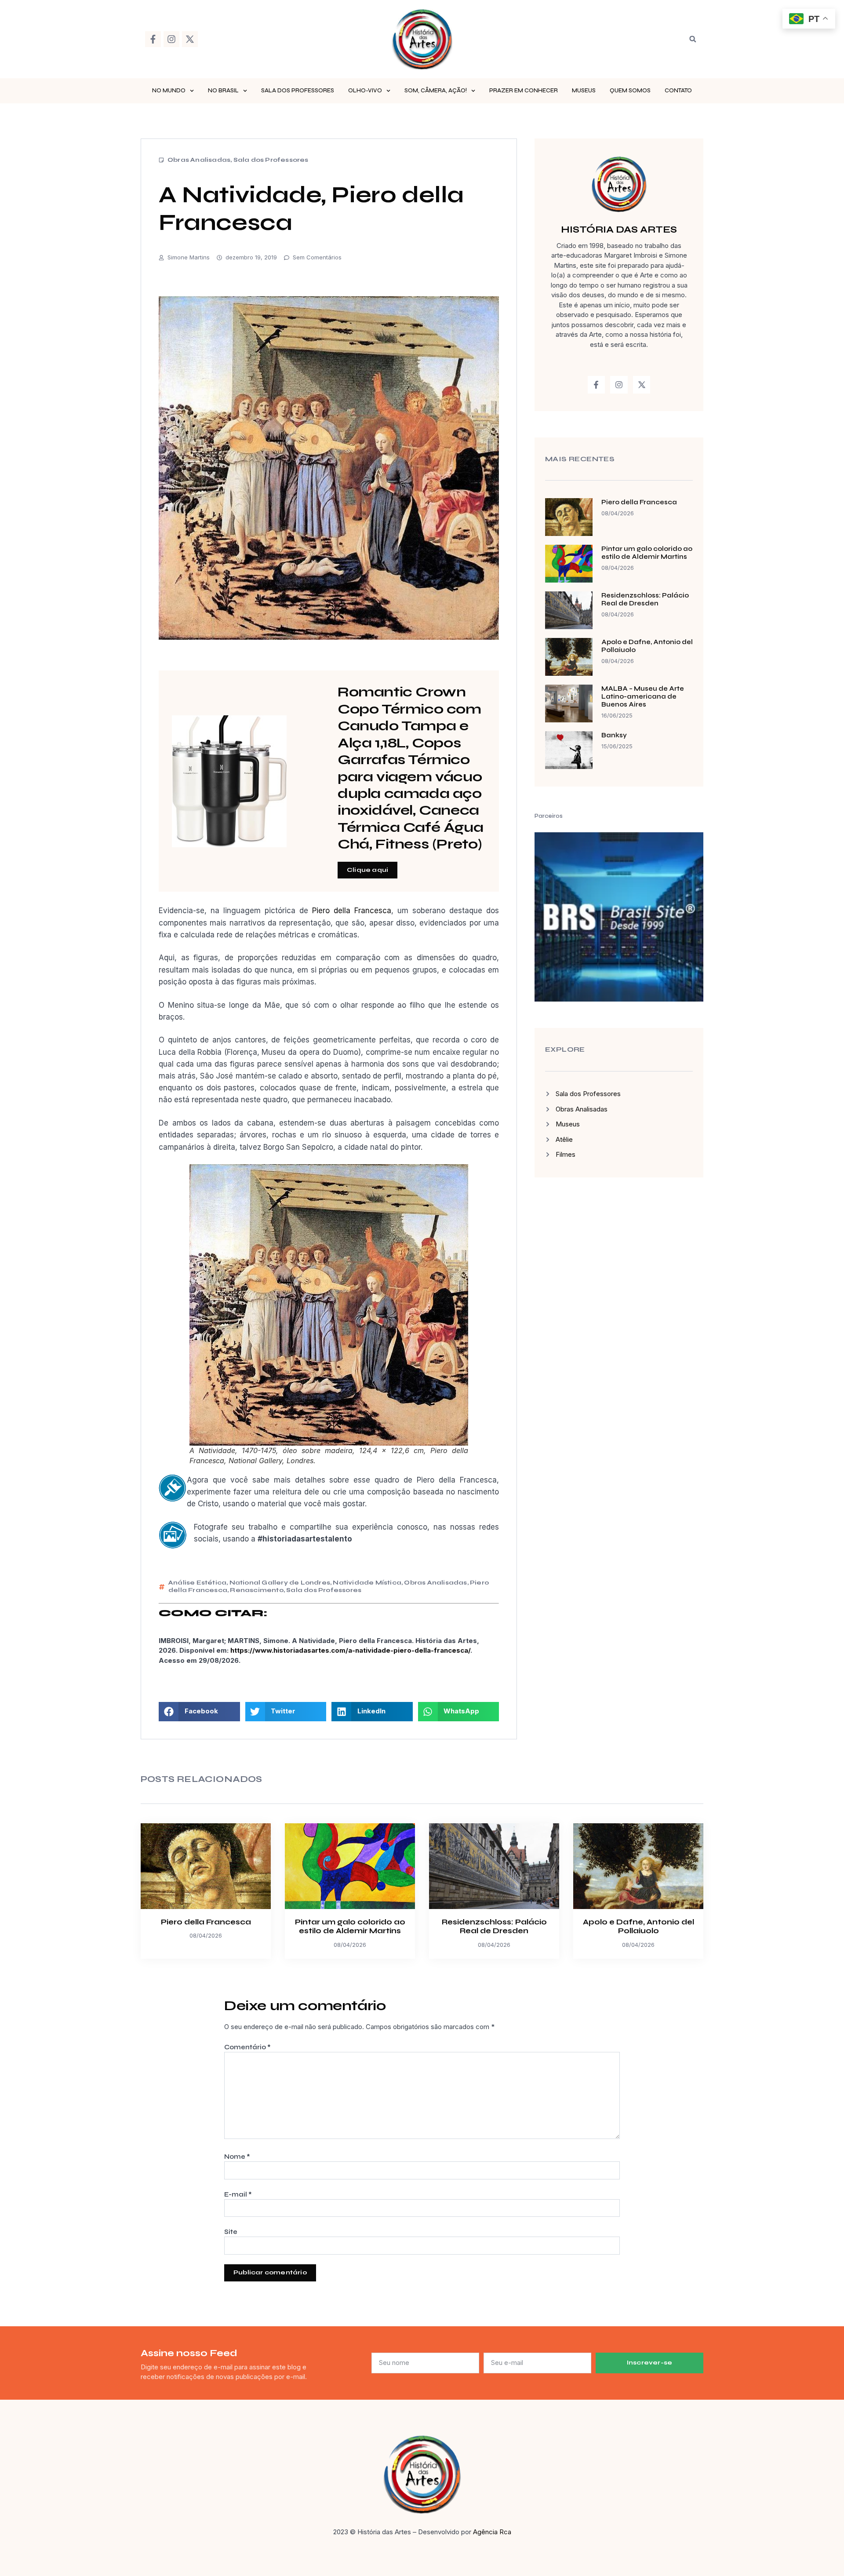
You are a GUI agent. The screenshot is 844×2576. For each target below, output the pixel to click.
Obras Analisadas (199, 160)
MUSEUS (584, 91)
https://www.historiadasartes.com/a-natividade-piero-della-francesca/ (350, 1650)
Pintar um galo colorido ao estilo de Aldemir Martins (647, 553)
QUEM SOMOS (630, 91)
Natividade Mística (367, 1583)
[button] (693, 39)
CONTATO (678, 91)
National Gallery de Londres (280, 1583)
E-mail (238, 2194)
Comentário (247, 2047)
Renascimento (256, 1590)
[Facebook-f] (153, 39)
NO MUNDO (169, 91)
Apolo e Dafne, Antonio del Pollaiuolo (638, 1926)
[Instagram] (171, 39)
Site (231, 2232)
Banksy (614, 735)
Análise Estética (197, 1583)
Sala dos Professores (271, 160)
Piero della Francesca (352, 911)
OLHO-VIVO (365, 91)
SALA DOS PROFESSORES (298, 91)
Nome (237, 2157)
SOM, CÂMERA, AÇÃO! (436, 91)
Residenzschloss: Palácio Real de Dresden (645, 599)
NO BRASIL (223, 91)
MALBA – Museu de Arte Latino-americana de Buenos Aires (643, 696)
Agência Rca (492, 2532)
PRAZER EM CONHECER (524, 91)
